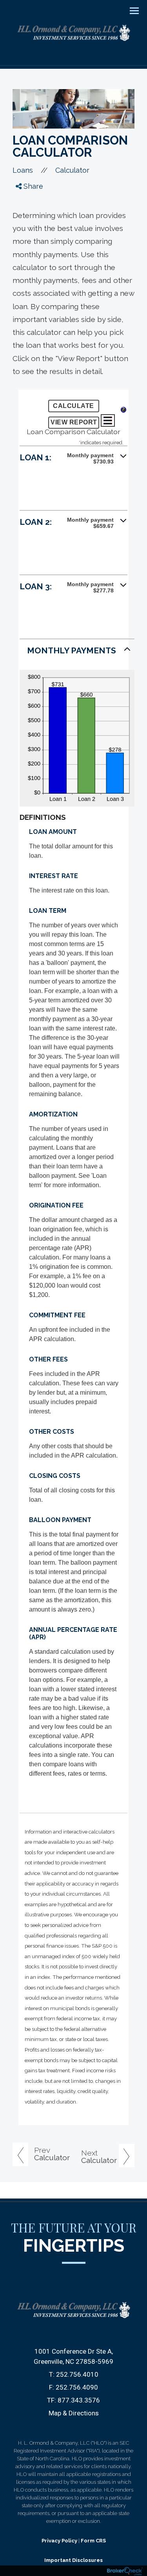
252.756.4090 (77, 2387)
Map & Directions (74, 2413)
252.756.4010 (77, 2374)
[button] (73, 461)
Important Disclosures (73, 2560)
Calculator (72, 170)
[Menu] (130, 10)
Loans (23, 170)
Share (32, 186)
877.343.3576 (79, 2400)
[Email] (26, 246)
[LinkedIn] (26, 232)
